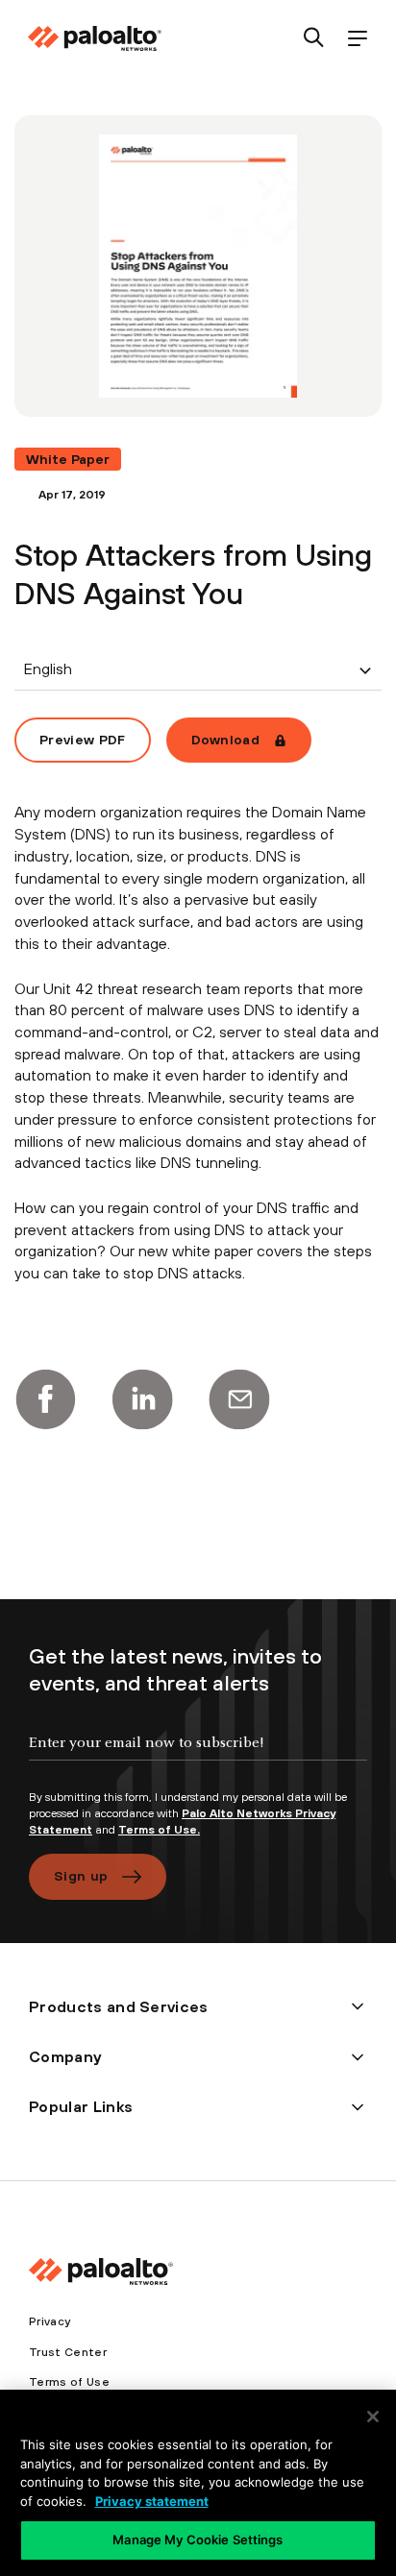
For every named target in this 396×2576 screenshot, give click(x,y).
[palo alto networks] (94, 38)
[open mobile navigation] (357, 39)
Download (226, 740)
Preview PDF (83, 740)
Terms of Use (69, 2382)
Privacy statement (152, 2501)
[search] (314, 39)
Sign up (81, 1876)
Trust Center (68, 2352)
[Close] (373, 2417)
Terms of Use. (159, 1830)
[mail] (239, 1399)
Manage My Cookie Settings (198, 2540)
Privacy (49, 2321)
